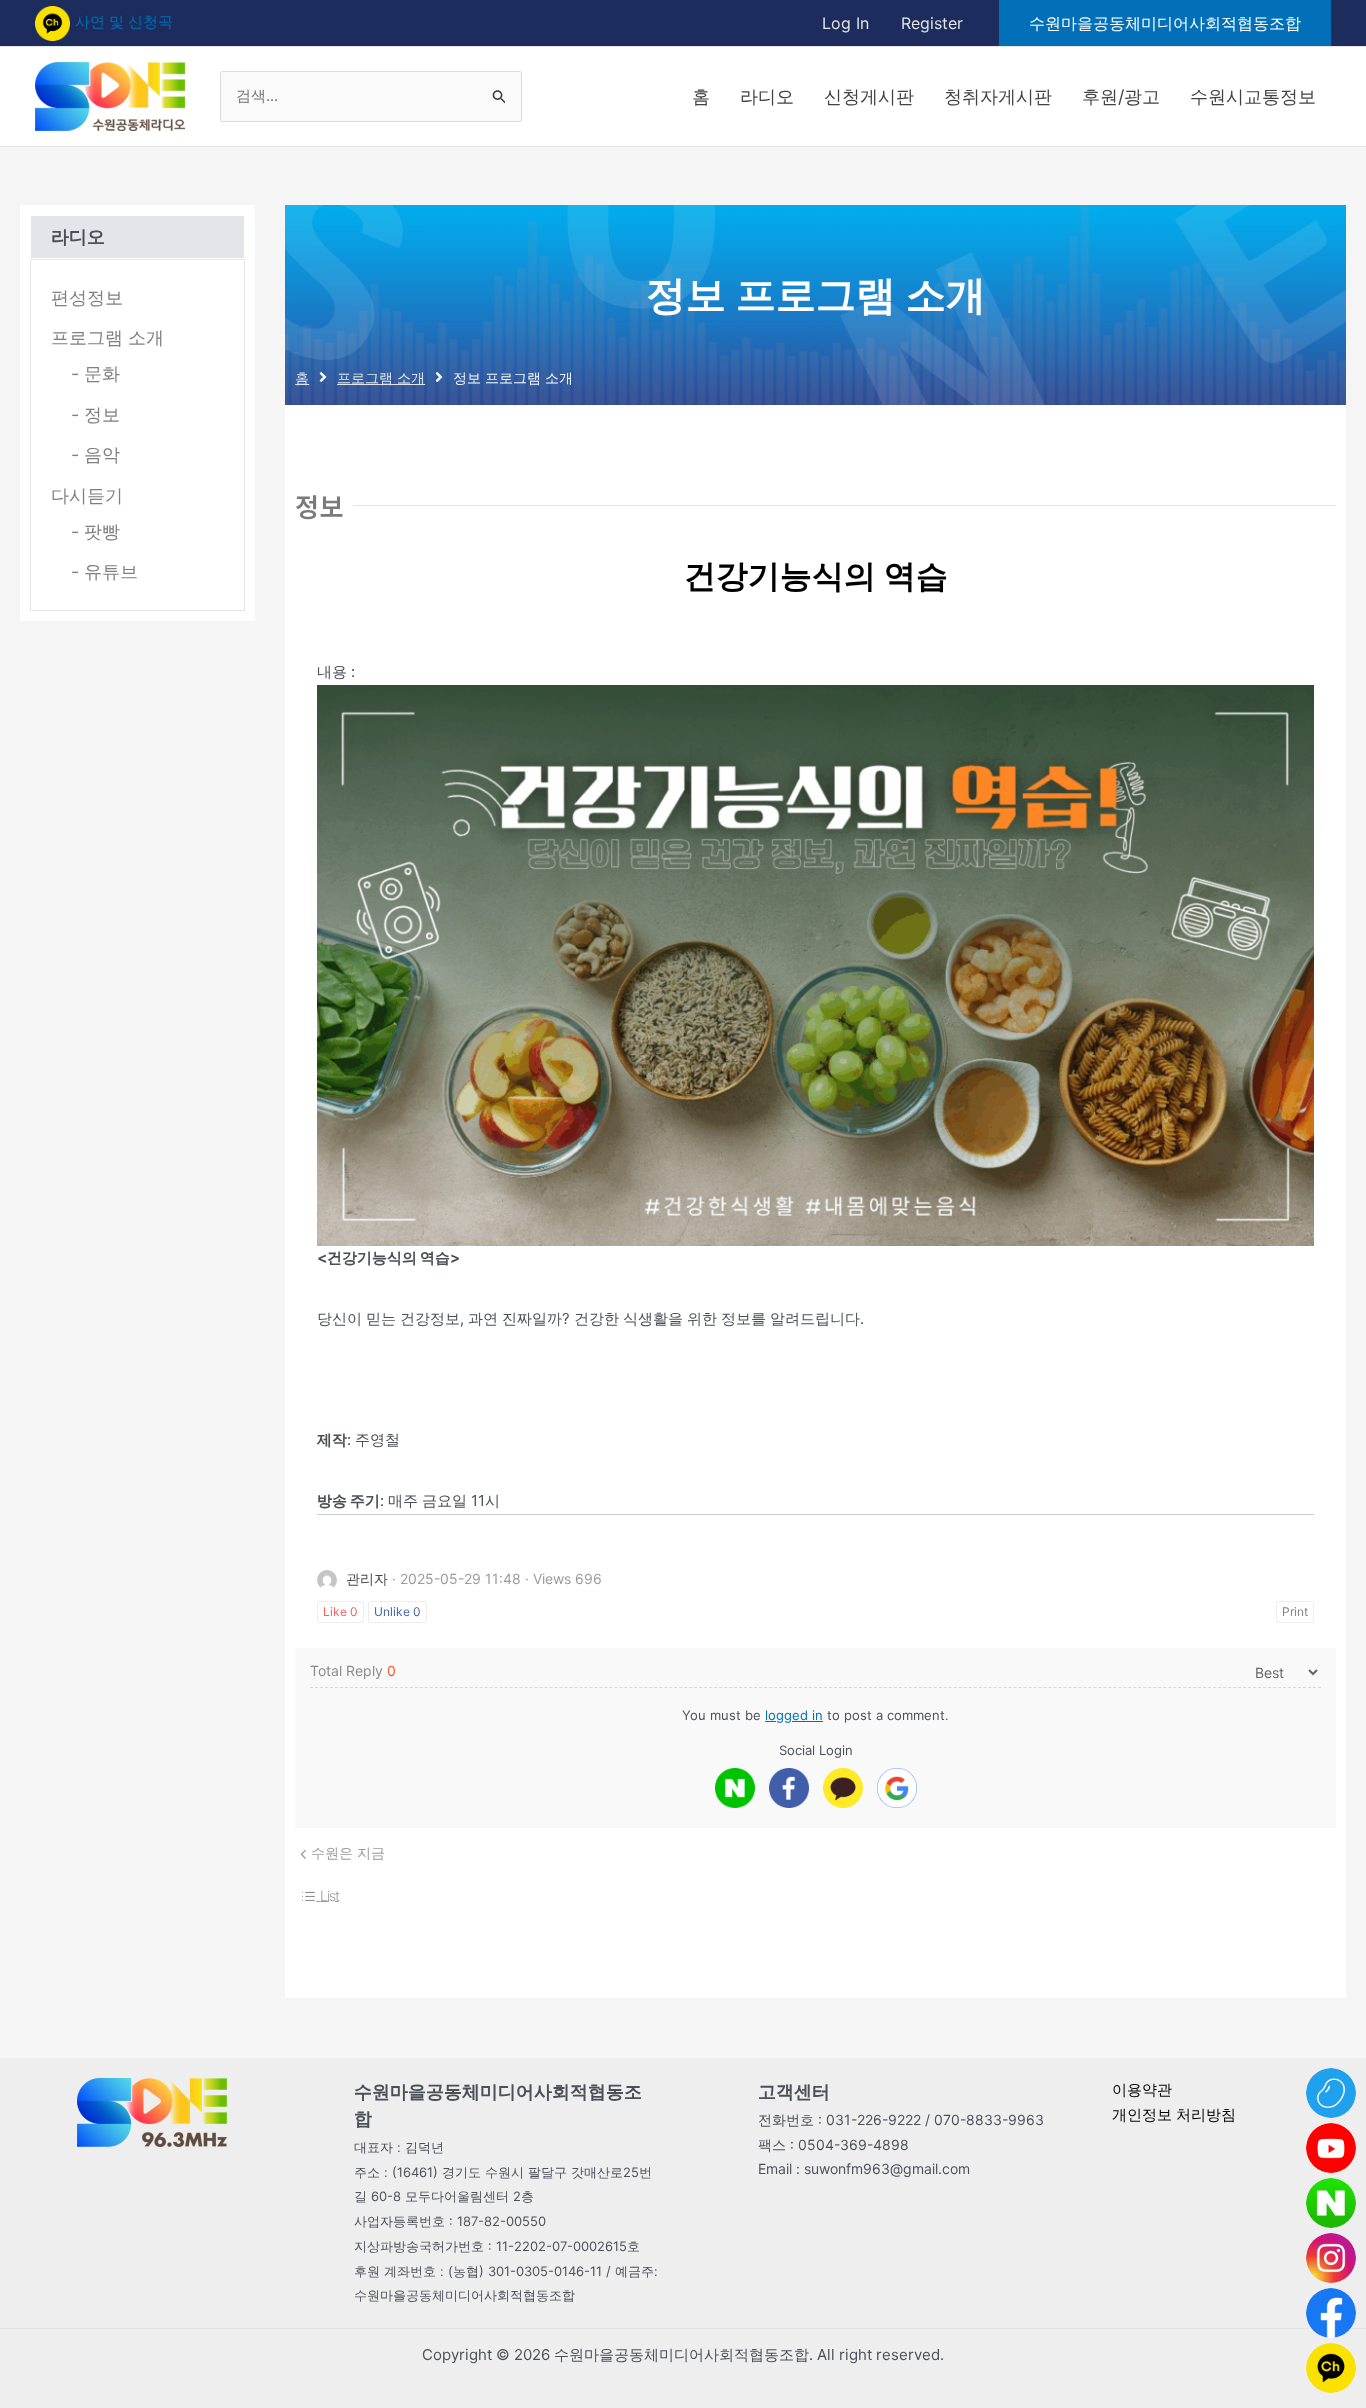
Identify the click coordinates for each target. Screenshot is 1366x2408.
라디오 (767, 96)
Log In (845, 23)
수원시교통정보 (1253, 96)
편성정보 (87, 297)
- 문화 (95, 373)
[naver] (735, 1788)
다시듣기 (87, 495)
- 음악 (95, 454)
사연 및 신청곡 (124, 21)
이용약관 (1142, 2089)
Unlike (397, 1611)
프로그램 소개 (107, 337)
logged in (794, 1715)
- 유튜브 (104, 571)
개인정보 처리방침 (1174, 2114)
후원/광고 (1121, 96)
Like (340, 1611)
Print (1295, 1611)
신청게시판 (869, 96)
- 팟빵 (95, 531)
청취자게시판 (998, 96)
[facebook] (789, 1788)
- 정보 (95, 414)
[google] (897, 1788)
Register (932, 23)
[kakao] (843, 1788)
